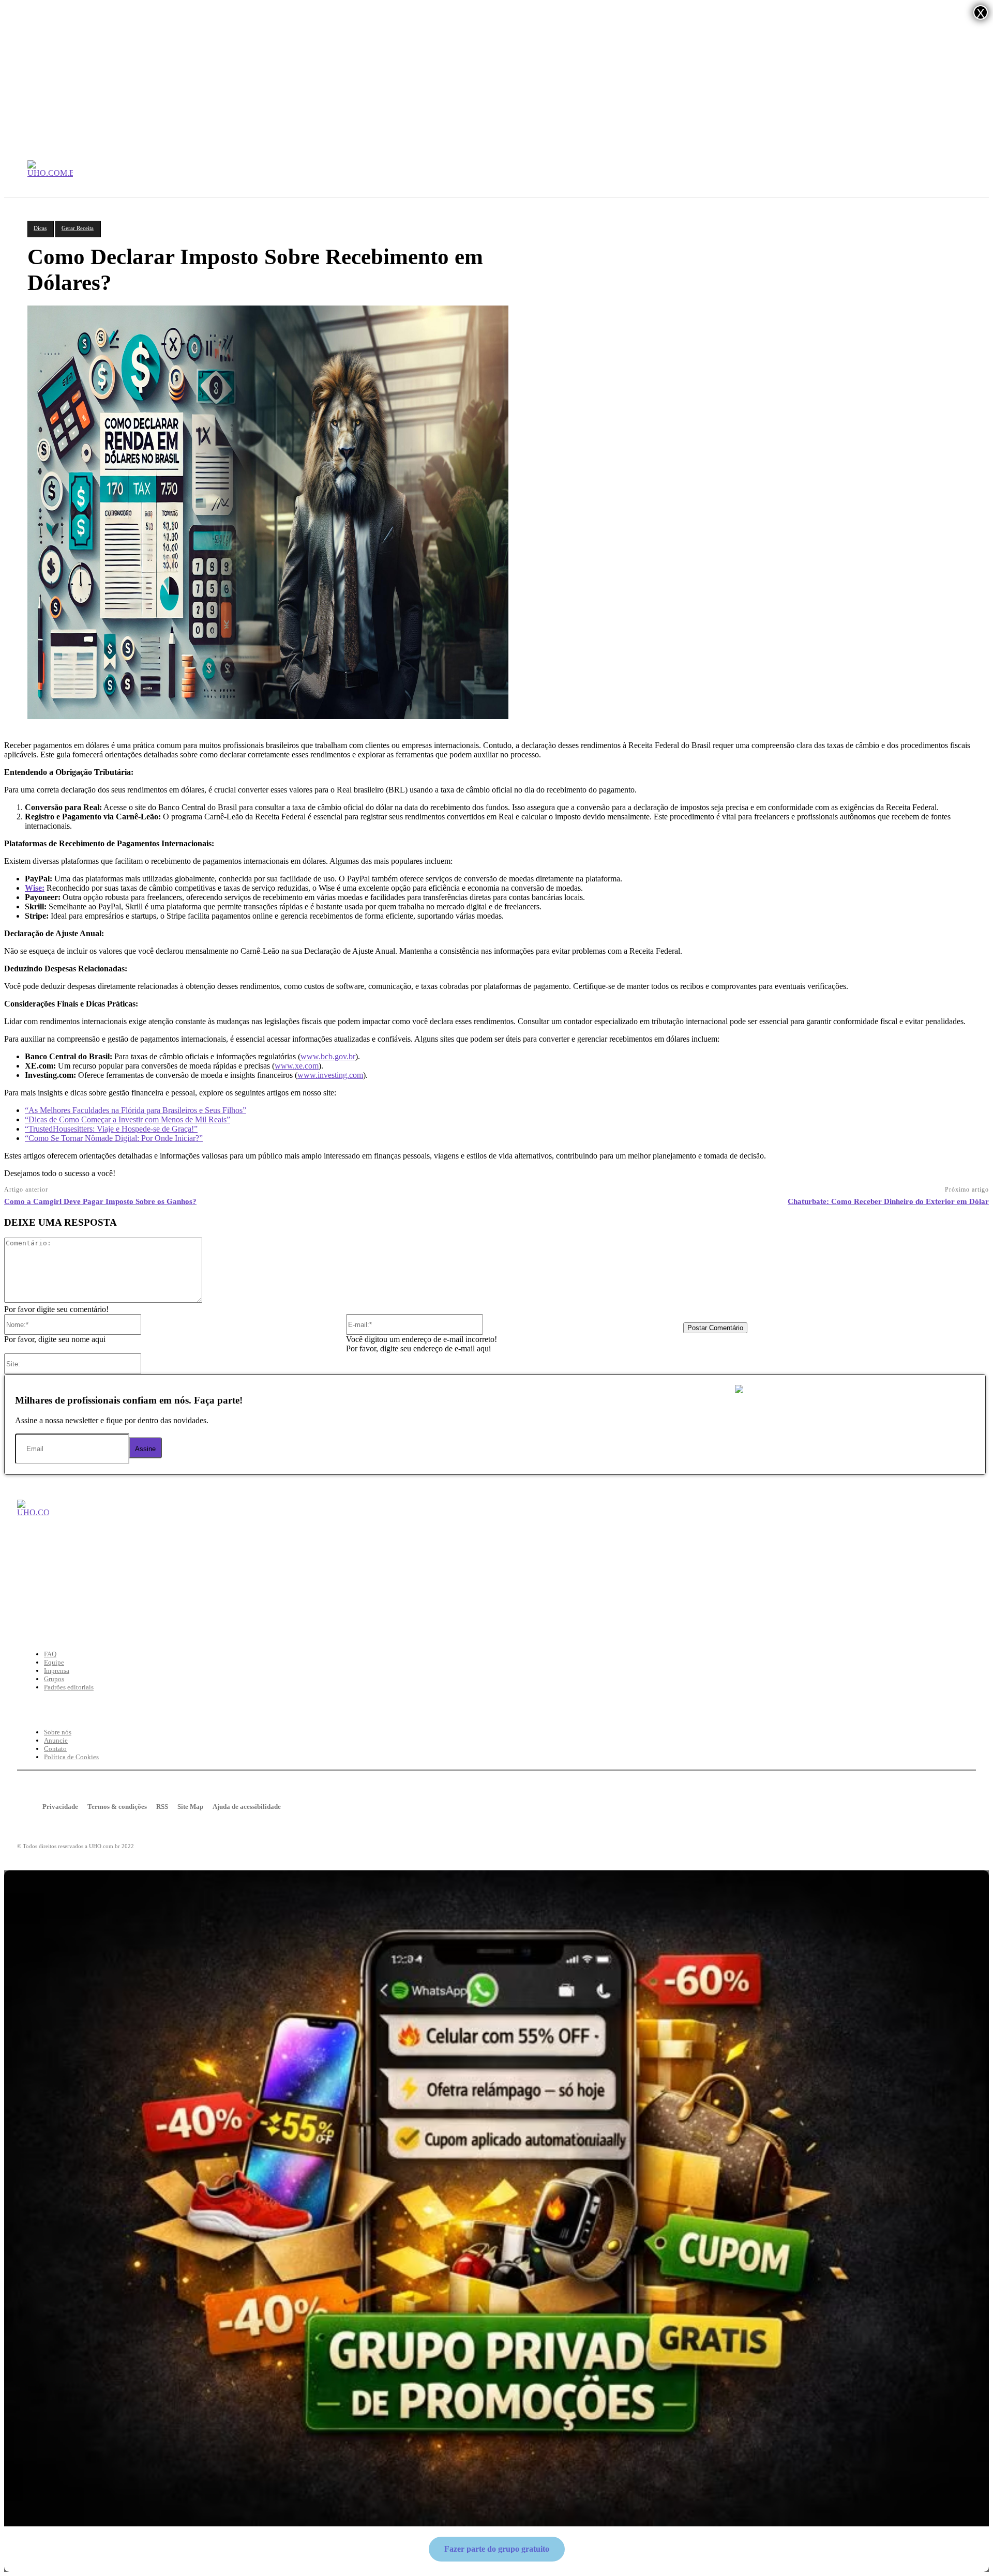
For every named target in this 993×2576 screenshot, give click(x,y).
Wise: (35, 888)
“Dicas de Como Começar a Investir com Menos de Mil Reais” (127, 1119)
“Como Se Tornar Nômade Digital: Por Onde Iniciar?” (114, 1138)
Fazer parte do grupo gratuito (497, 2549)
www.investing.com (330, 1075)
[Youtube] (120, 1593)
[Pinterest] (88, 1593)
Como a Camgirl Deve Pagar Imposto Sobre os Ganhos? (100, 1201)
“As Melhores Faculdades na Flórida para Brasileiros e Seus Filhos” (136, 1110)
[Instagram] (152, 1593)
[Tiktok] (184, 1593)
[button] (964, 178)
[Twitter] (56, 1593)
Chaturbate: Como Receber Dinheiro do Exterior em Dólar (888, 1201)
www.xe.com (297, 1066)
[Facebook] (24, 1593)
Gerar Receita (78, 228)
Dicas (40, 228)
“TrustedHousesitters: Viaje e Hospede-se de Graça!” (111, 1129)
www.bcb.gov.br (328, 1056)
